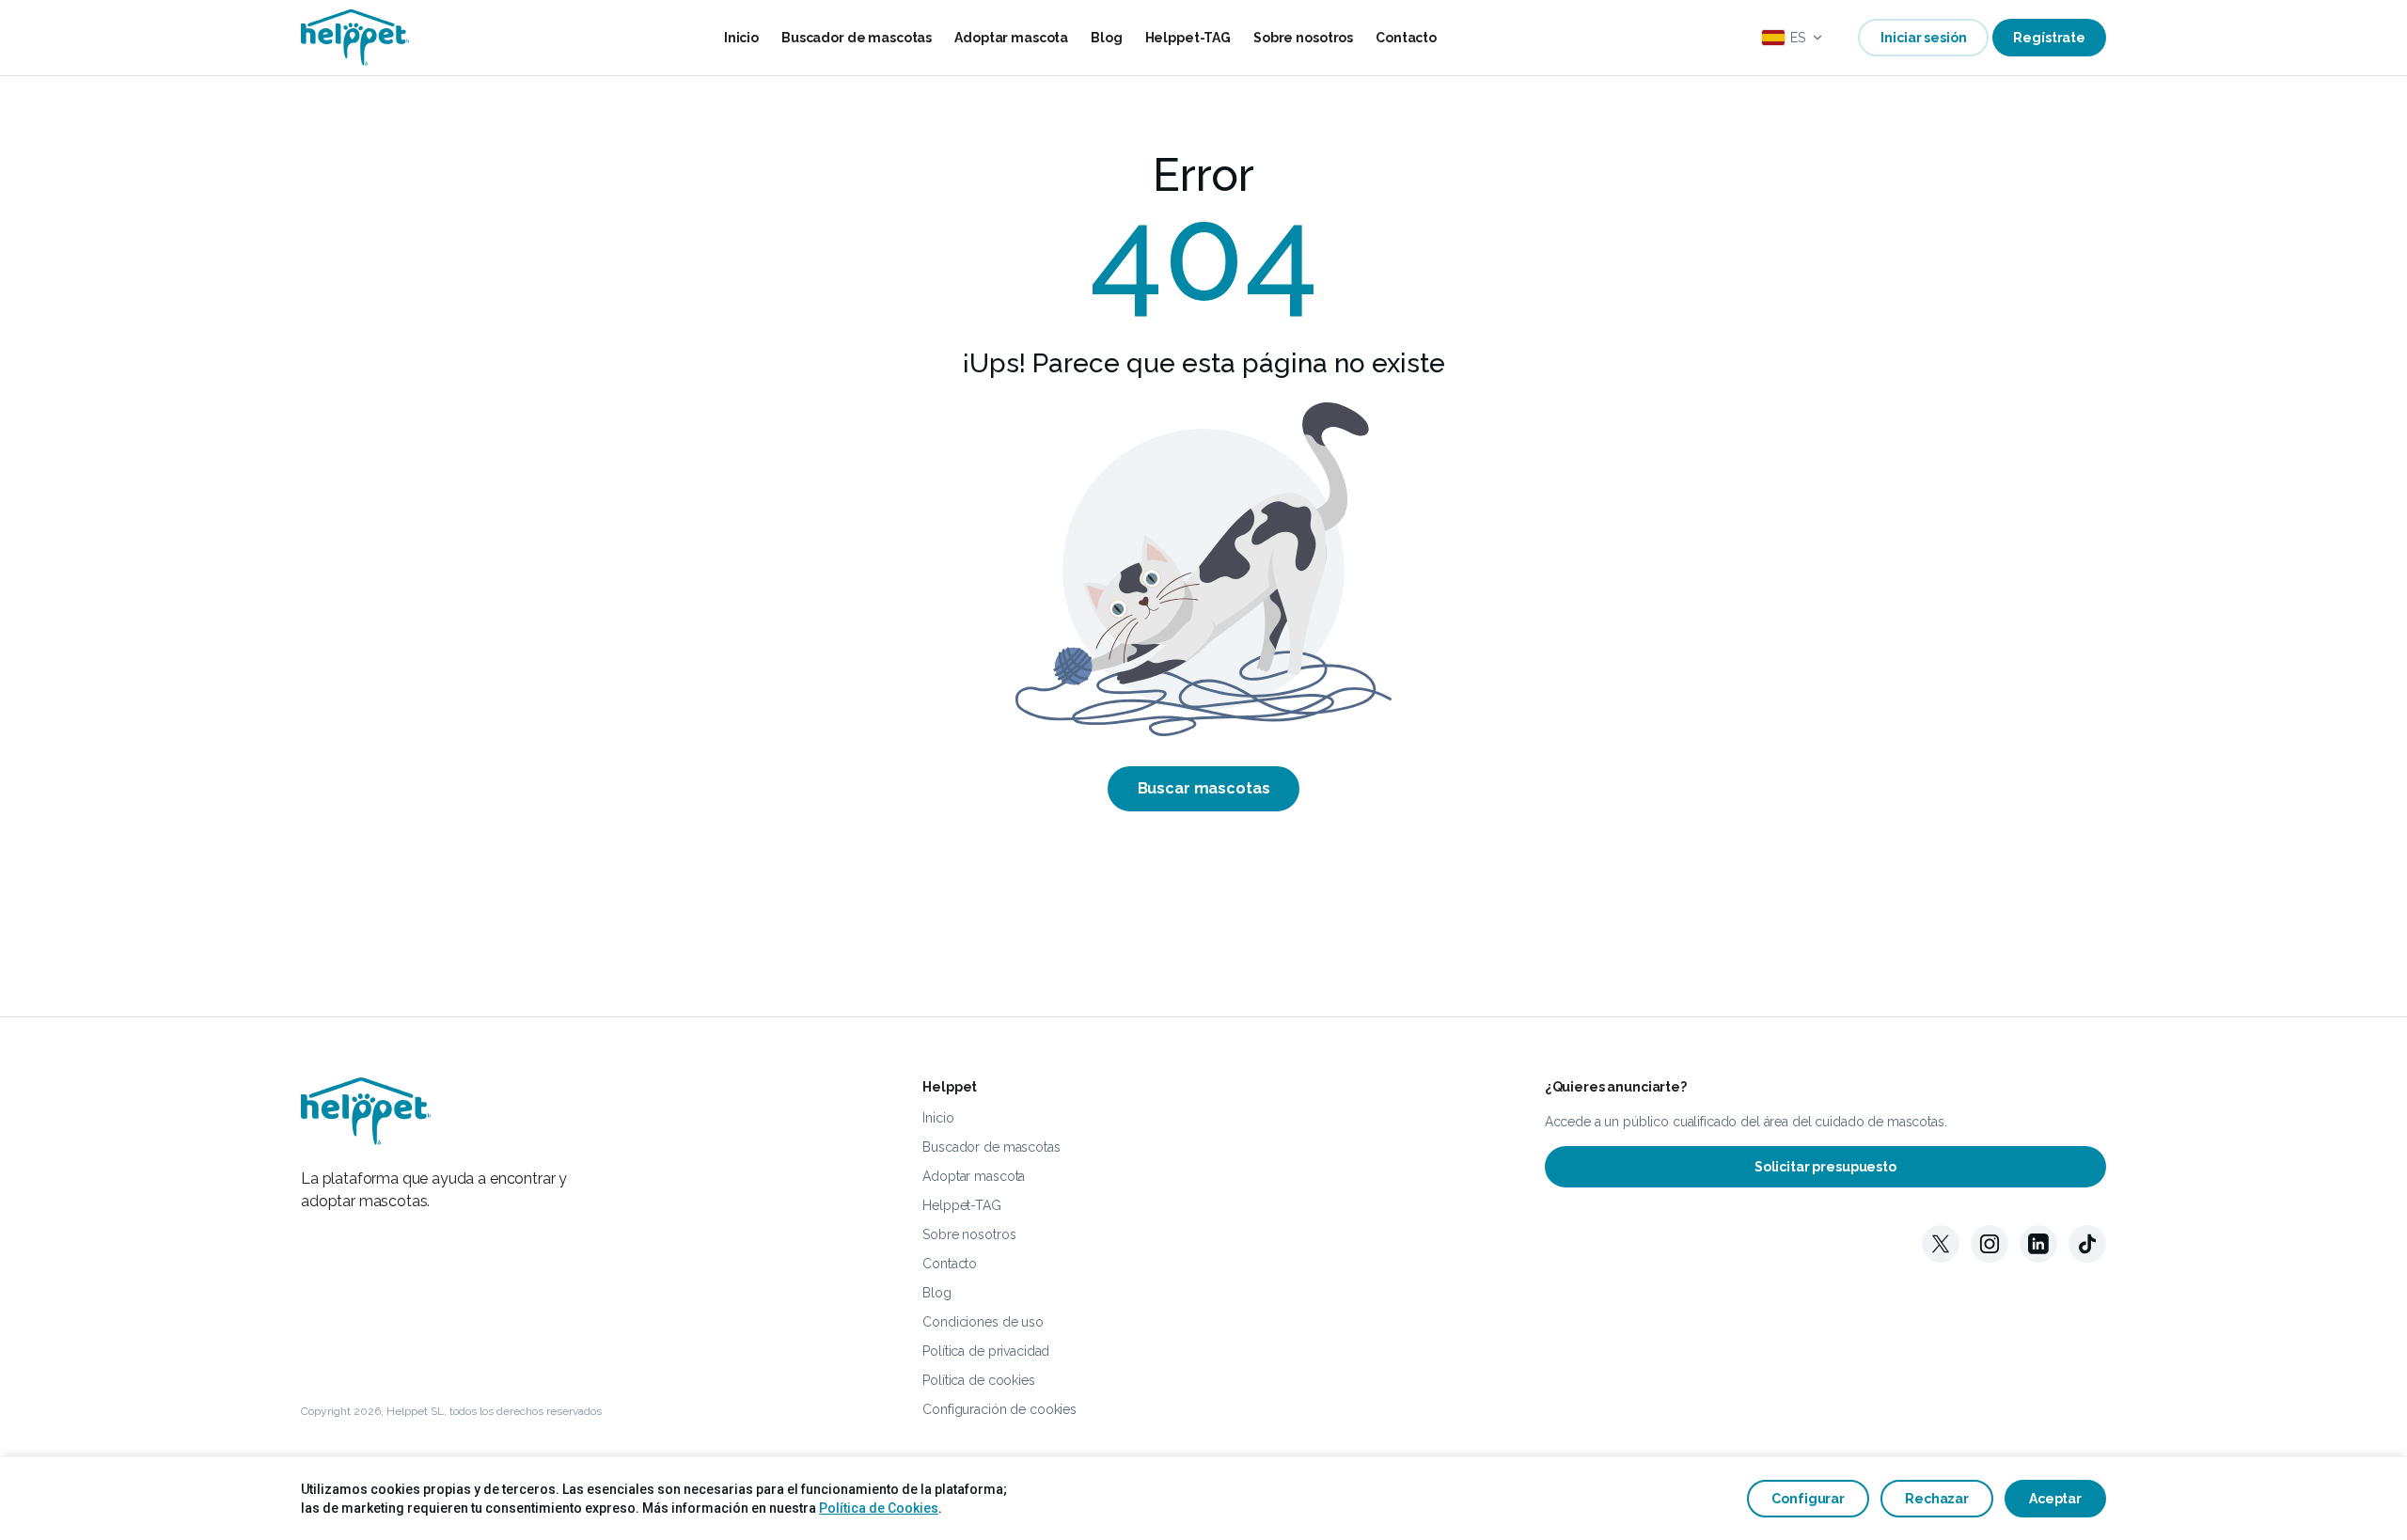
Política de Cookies (879, 1508)
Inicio (741, 38)
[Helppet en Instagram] (1990, 1244)
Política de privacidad (986, 1351)
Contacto (1406, 38)
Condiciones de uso (983, 1322)
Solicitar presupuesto (1825, 1167)
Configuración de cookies (999, 1409)
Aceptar (2055, 1499)
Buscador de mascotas (857, 38)
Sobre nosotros (1303, 38)
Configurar (1808, 1499)
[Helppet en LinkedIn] (2038, 1244)
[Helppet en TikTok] (2087, 1244)
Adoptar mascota (1011, 38)
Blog (1106, 38)
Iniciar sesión (1923, 38)
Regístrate (2049, 38)
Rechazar (1937, 1499)
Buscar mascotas (1204, 788)
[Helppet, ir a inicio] (355, 38)
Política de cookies (978, 1380)
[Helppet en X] (1941, 1244)
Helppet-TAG (1188, 38)
